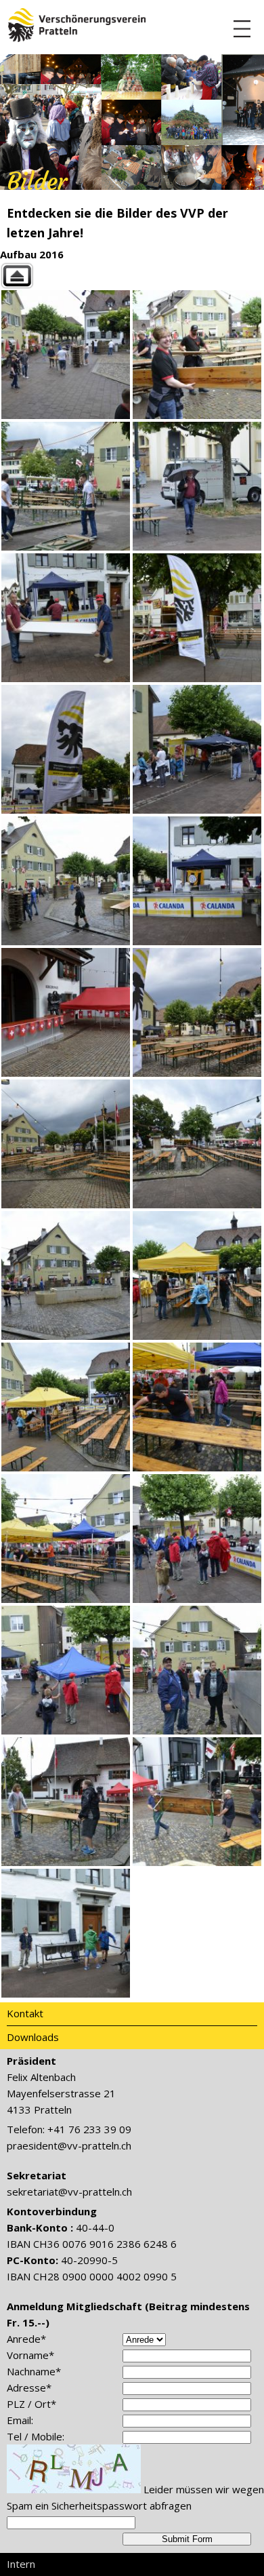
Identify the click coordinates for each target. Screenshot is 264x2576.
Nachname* (34, 2371)
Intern (21, 2564)
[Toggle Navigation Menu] (242, 29)
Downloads (33, 2037)
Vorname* (30, 2355)
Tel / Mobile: (36, 2436)
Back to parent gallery (132, 276)
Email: (20, 2420)
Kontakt (25, 2013)
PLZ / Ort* (31, 2404)
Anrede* (26, 2339)
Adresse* (29, 2387)
